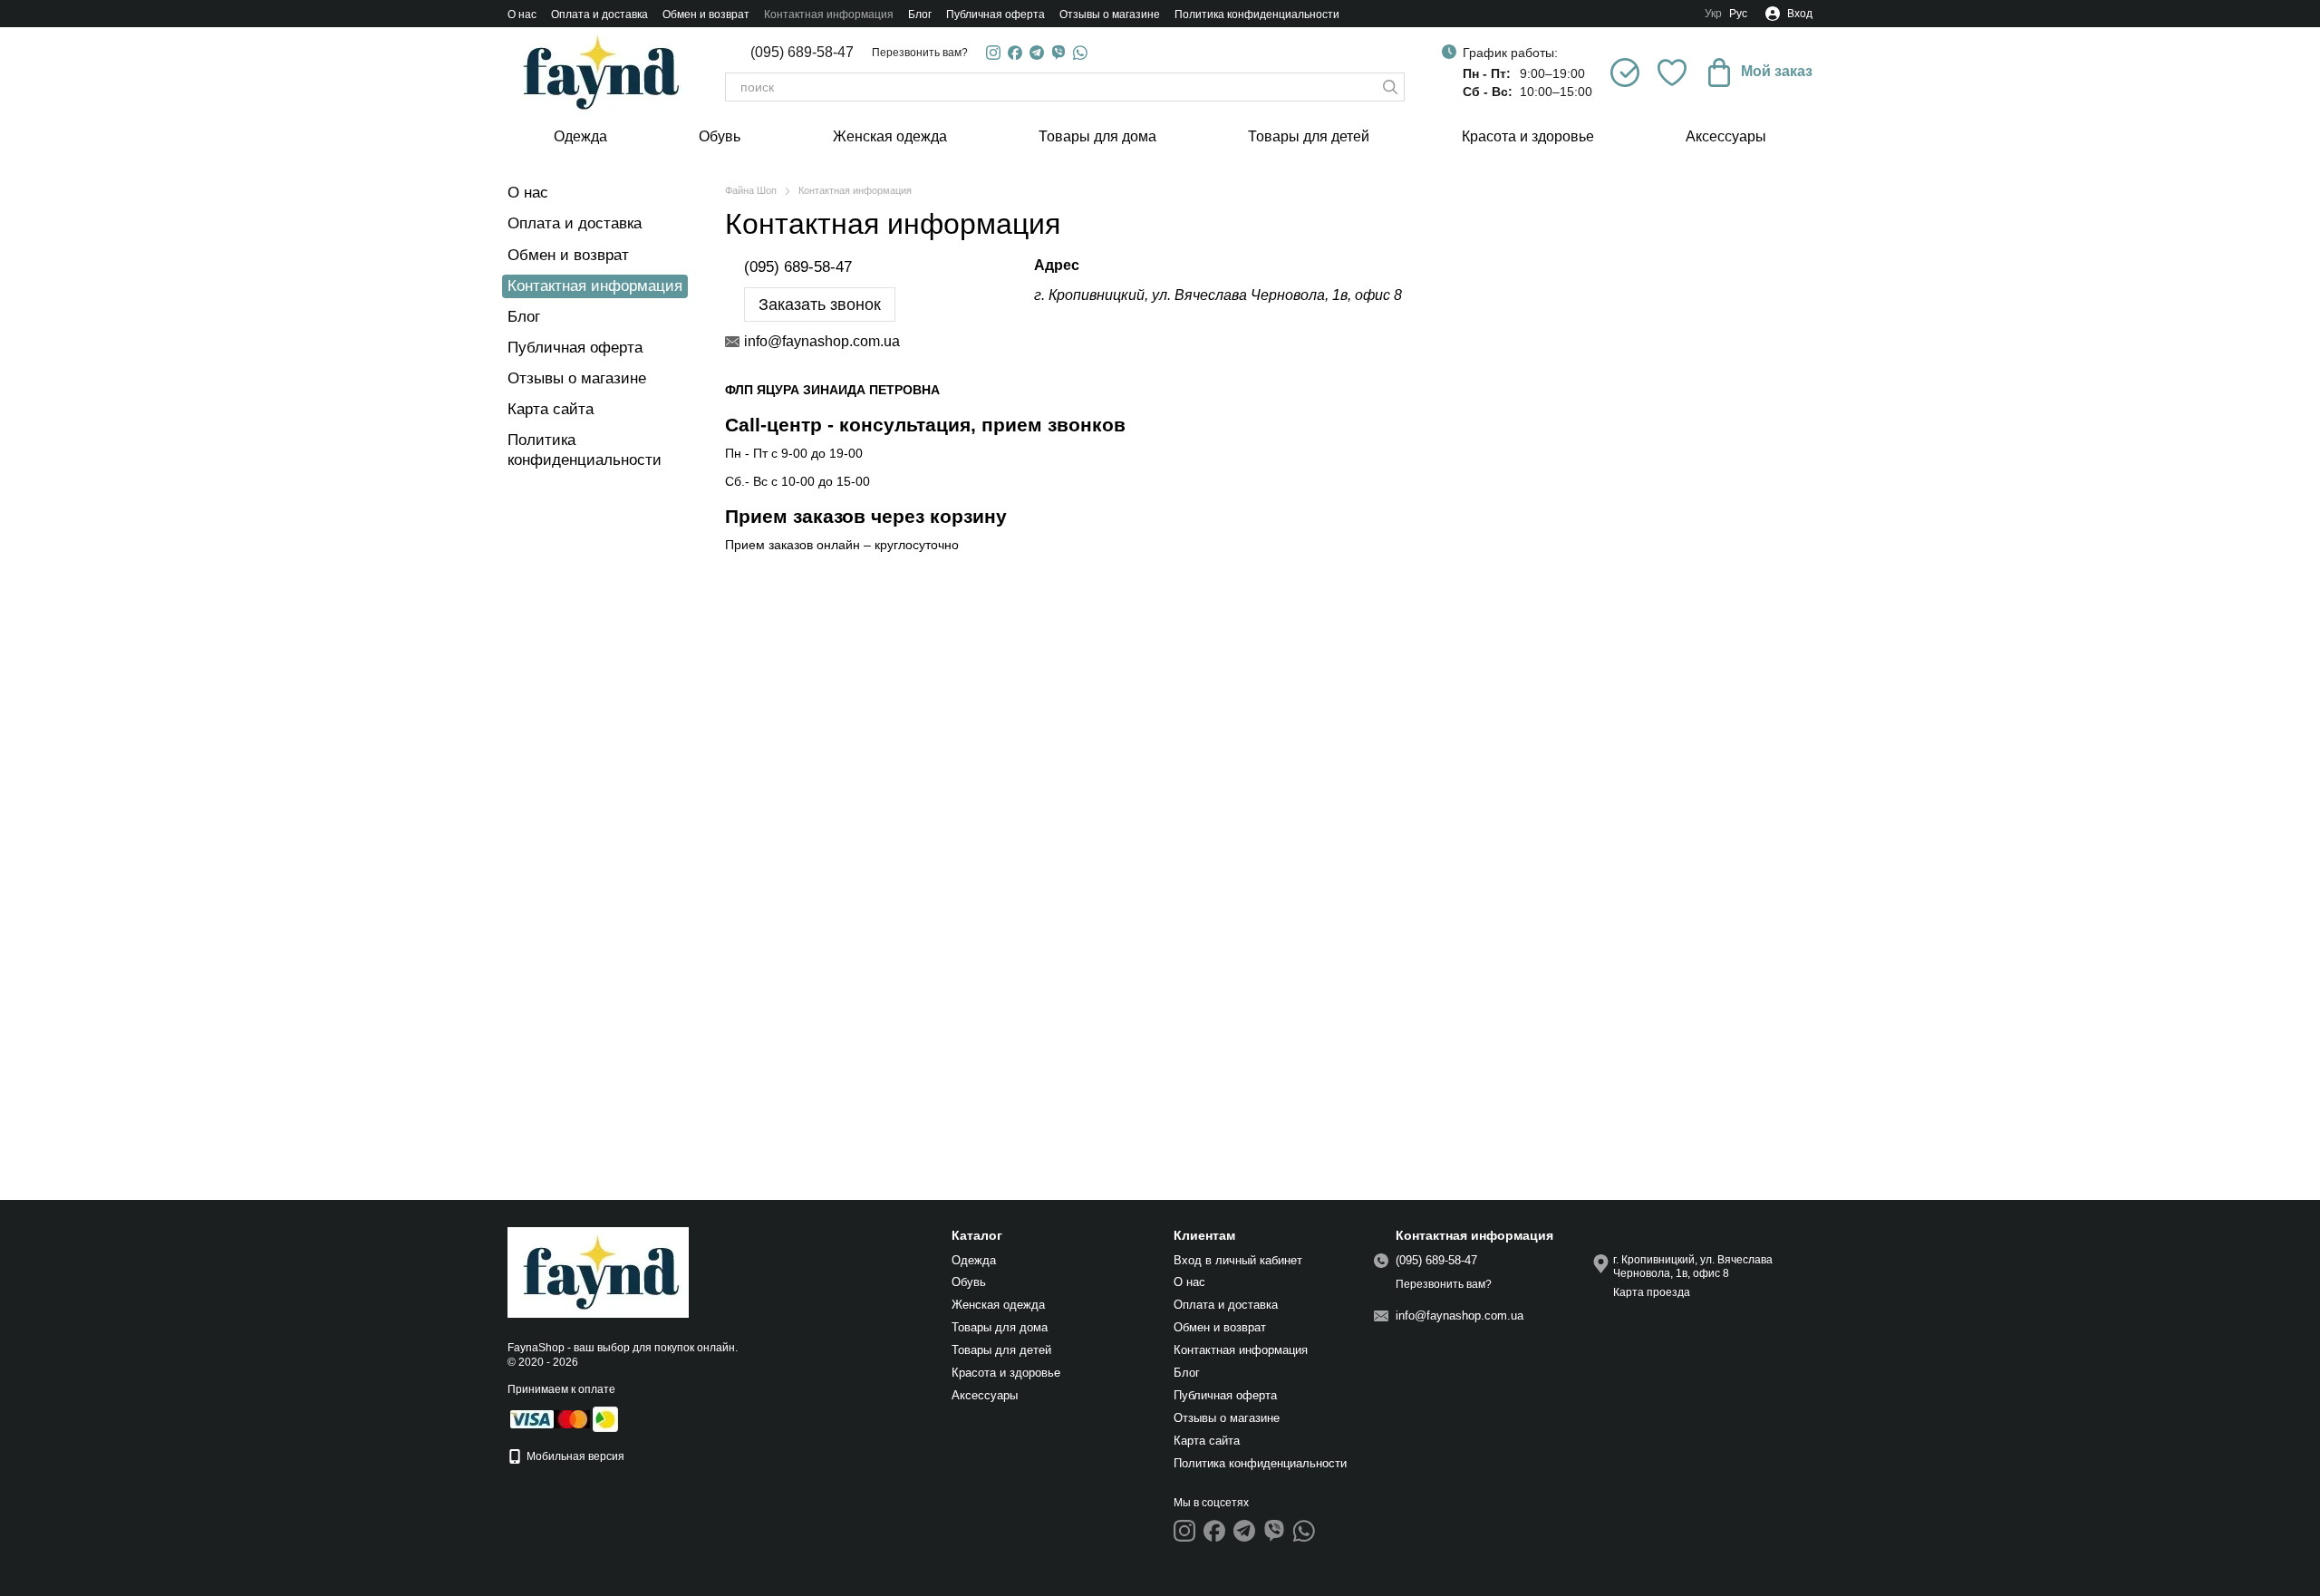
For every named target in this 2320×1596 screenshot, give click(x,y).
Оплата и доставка (599, 15)
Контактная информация (829, 15)
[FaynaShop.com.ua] (598, 1272)
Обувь (720, 136)
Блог (920, 15)
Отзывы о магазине (1110, 15)
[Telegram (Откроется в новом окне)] (1037, 53)
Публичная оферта (996, 15)
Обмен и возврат (706, 15)
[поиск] (1390, 87)
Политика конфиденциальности (1257, 15)
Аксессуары (1726, 136)
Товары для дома (1097, 136)
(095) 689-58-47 (802, 53)
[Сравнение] (1625, 73)
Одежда (580, 136)
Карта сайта (551, 409)
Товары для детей (1309, 136)
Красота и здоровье (1528, 136)
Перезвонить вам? (920, 53)
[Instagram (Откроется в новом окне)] (993, 53)
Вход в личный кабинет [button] (1238, 1260)
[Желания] (1672, 73)
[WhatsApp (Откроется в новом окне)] (1080, 53)
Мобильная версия (574, 1456)
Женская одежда (890, 136)
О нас (522, 15)
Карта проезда (1652, 1292)
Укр (1713, 14)
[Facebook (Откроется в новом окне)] (1015, 53)
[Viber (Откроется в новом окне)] (1058, 53)
